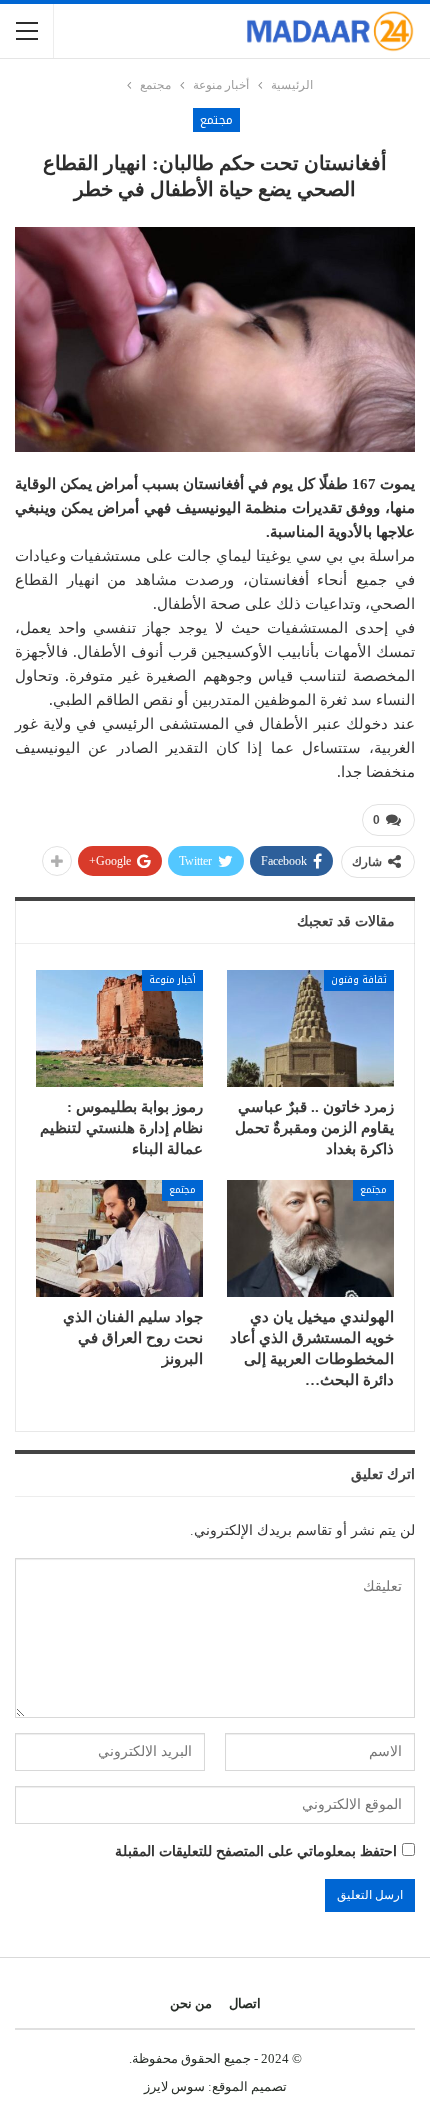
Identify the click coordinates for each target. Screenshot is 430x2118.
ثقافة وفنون (359, 979)
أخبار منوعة (172, 979)
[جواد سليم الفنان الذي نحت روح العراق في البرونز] (119, 1238)
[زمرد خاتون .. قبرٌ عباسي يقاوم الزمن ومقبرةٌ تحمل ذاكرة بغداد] (310, 1028)
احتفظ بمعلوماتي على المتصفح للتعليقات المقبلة (256, 1851)
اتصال (245, 2003)
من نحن (191, 2003)
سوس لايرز (174, 2086)
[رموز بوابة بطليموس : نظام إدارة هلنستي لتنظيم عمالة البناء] (119, 1028)
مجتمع (216, 120)
